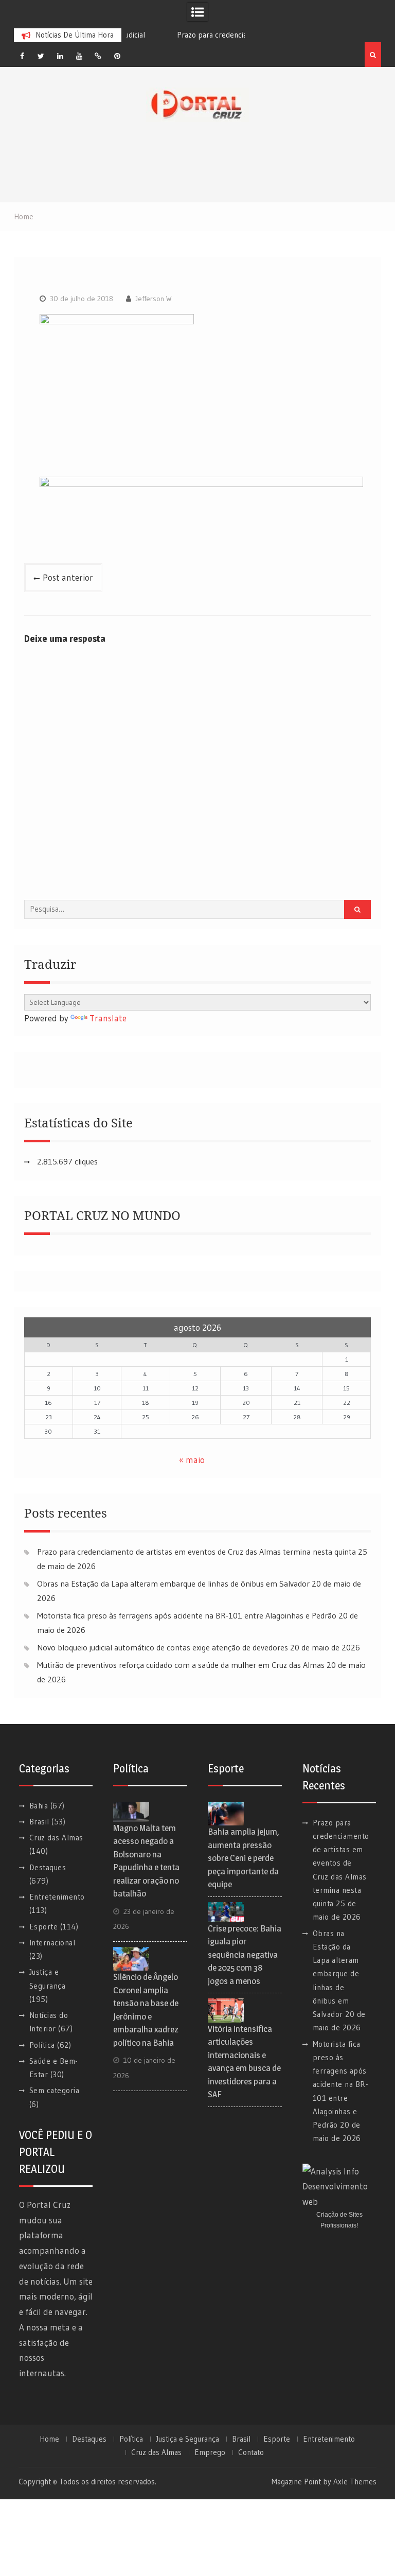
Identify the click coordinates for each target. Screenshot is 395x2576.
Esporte (44, 1927)
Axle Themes (355, 2482)
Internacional (52, 1943)
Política (42, 2045)
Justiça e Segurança (187, 2439)
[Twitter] (41, 56)
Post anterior (68, 577)
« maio (192, 1460)
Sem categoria (55, 2090)
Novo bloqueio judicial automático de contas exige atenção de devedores (163, 1647)
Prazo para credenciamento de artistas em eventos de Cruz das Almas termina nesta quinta (196, 1552)
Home (49, 2439)
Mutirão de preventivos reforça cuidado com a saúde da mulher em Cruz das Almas (181, 1665)
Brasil (39, 1822)
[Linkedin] (60, 56)
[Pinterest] (117, 56)
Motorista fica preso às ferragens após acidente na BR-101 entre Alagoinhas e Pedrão (187, 1615)
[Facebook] (22, 56)
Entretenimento (57, 1897)
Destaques (48, 1867)
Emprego (210, 2452)
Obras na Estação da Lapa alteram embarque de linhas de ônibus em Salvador (173, 1583)
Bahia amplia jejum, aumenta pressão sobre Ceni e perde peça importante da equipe (244, 1858)
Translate (108, 1018)
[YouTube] (79, 56)
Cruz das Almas (56, 1838)
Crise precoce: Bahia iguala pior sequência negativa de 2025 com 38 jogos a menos (245, 1955)
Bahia (39, 1806)
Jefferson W (154, 299)
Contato (251, 2452)
